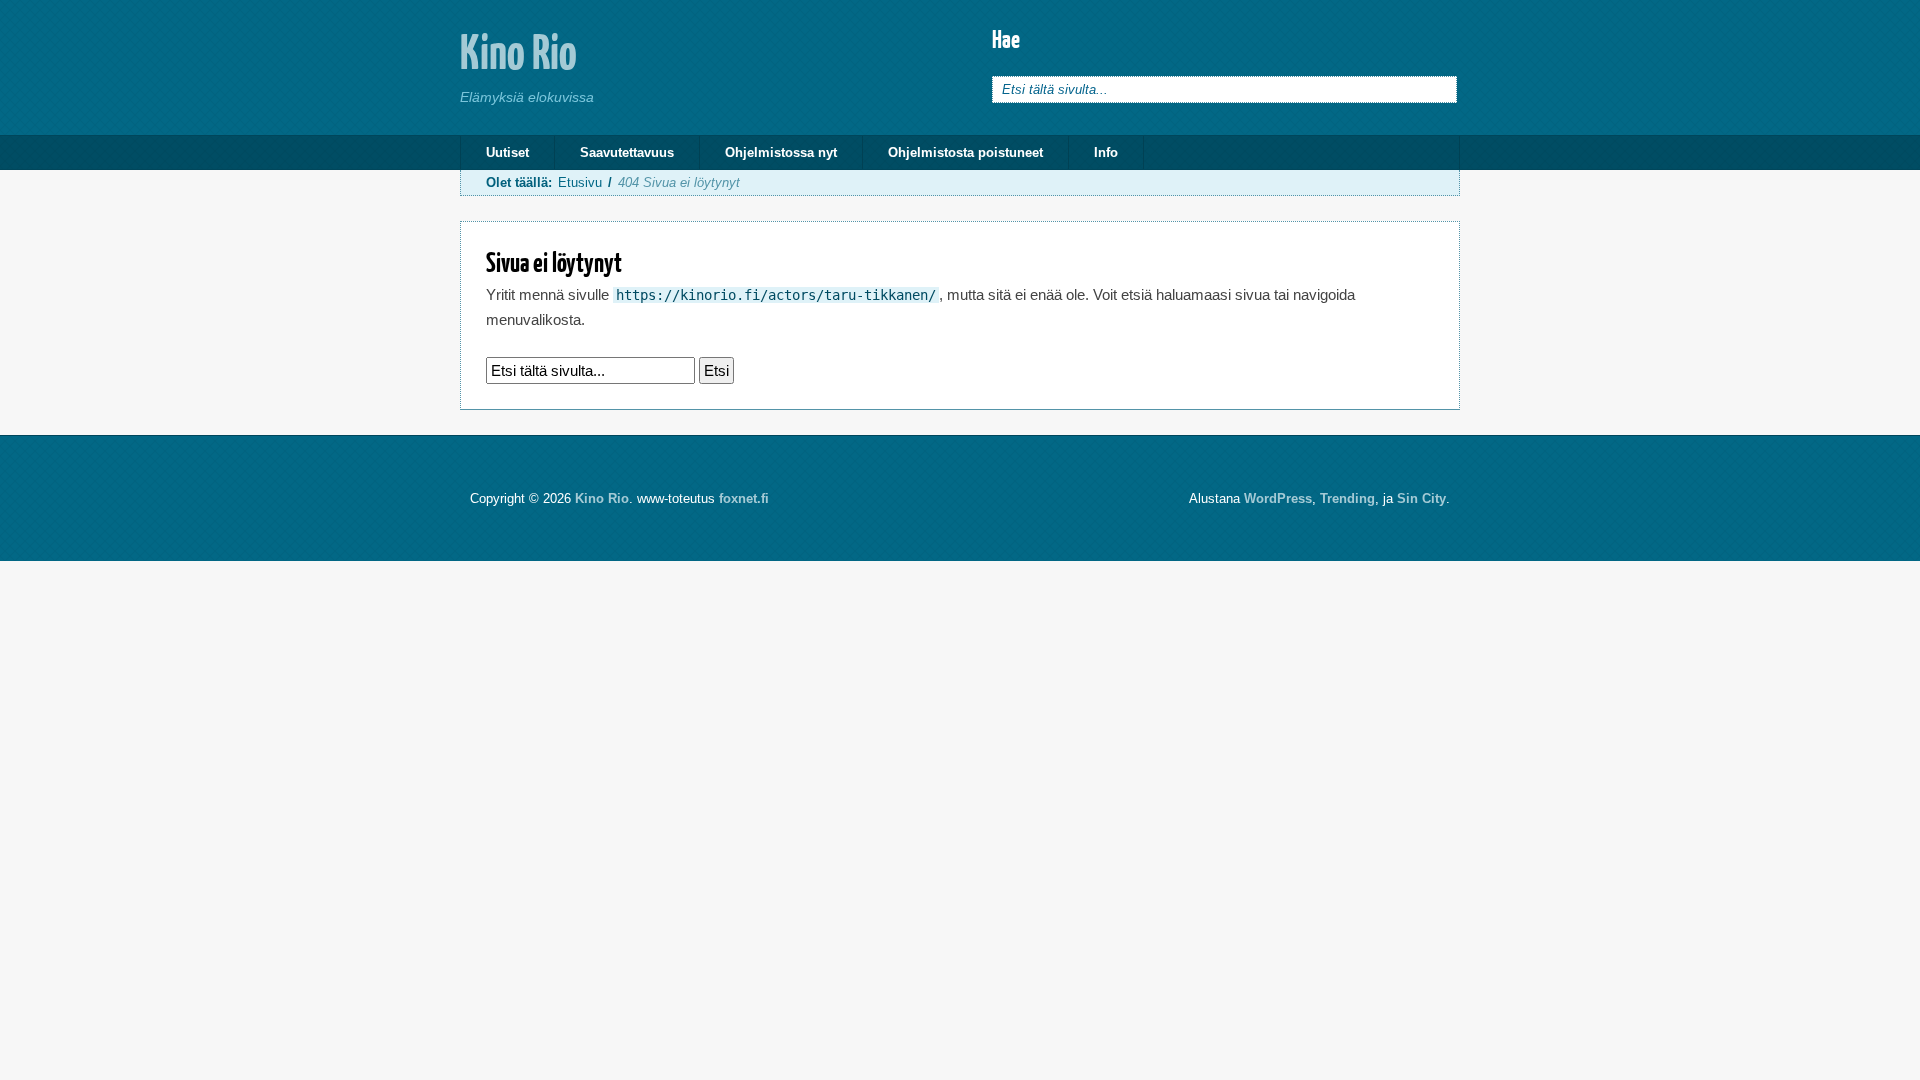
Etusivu (580, 182)
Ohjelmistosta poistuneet (965, 152)
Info (1106, 152)
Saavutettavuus (627, 152)
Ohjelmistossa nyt (781, 152)
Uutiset (507, 152)
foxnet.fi (744, 498)
